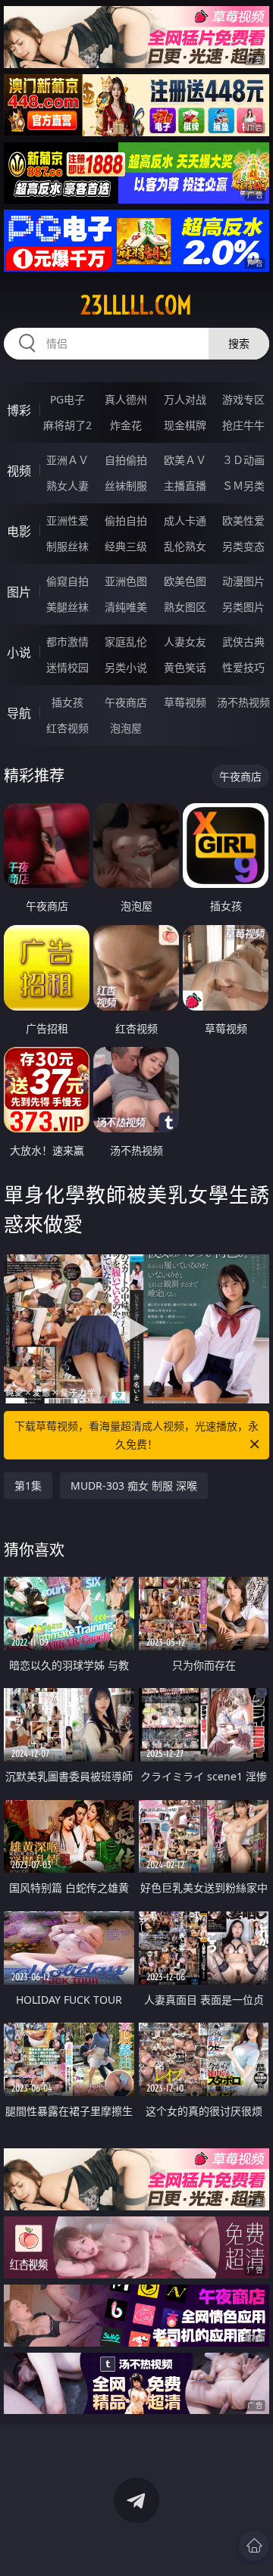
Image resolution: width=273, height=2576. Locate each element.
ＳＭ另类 (243, 486)
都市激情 (67, 642)
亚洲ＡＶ (67, 460)
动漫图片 (243, 581)
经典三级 (126, 546)
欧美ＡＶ (185, 460)
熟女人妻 (67, 486)
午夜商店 (126, 702)
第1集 (28, 1486)
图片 (19, 592)
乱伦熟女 (185, 546)
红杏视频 (67, 728)
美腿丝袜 (67, 607)
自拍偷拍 (126, 460)
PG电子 (67, 399)
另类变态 (243, 546)
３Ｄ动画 (243, 460)
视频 (19, 471)
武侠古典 (243, 642)
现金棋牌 (185, 425)
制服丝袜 (67, 546)
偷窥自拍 (67, 581)
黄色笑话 (185, 667)
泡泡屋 (126, 728)
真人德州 (126, 399)
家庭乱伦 (126, 642)
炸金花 (126, 425)
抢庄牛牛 (243, 425)
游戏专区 (243, 399)
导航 (19, 713)
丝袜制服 (126, 486)
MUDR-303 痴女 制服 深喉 (134, 1486)
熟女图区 (185, 607)
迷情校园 (67, 667)
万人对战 (185, 399)
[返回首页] (254, 2546)
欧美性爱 (243, 520)
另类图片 (243, 607)
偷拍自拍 (126, 520)
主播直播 (185, 486)
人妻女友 (185, 642)
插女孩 (67, 702)
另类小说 (126, 667)
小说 (19, 653)
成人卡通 (185, 520)
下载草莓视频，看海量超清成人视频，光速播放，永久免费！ (136, 1435)
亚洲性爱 (67, 520)
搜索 (239, 343)
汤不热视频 (243, 702)
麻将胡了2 (67, 425)
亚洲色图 (126, 581)
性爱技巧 (243, 667)
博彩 (19, 410)
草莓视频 (185, 702)
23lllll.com (136, 305)
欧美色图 (185, 581)
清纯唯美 (126, 607)
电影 (19, 531)
